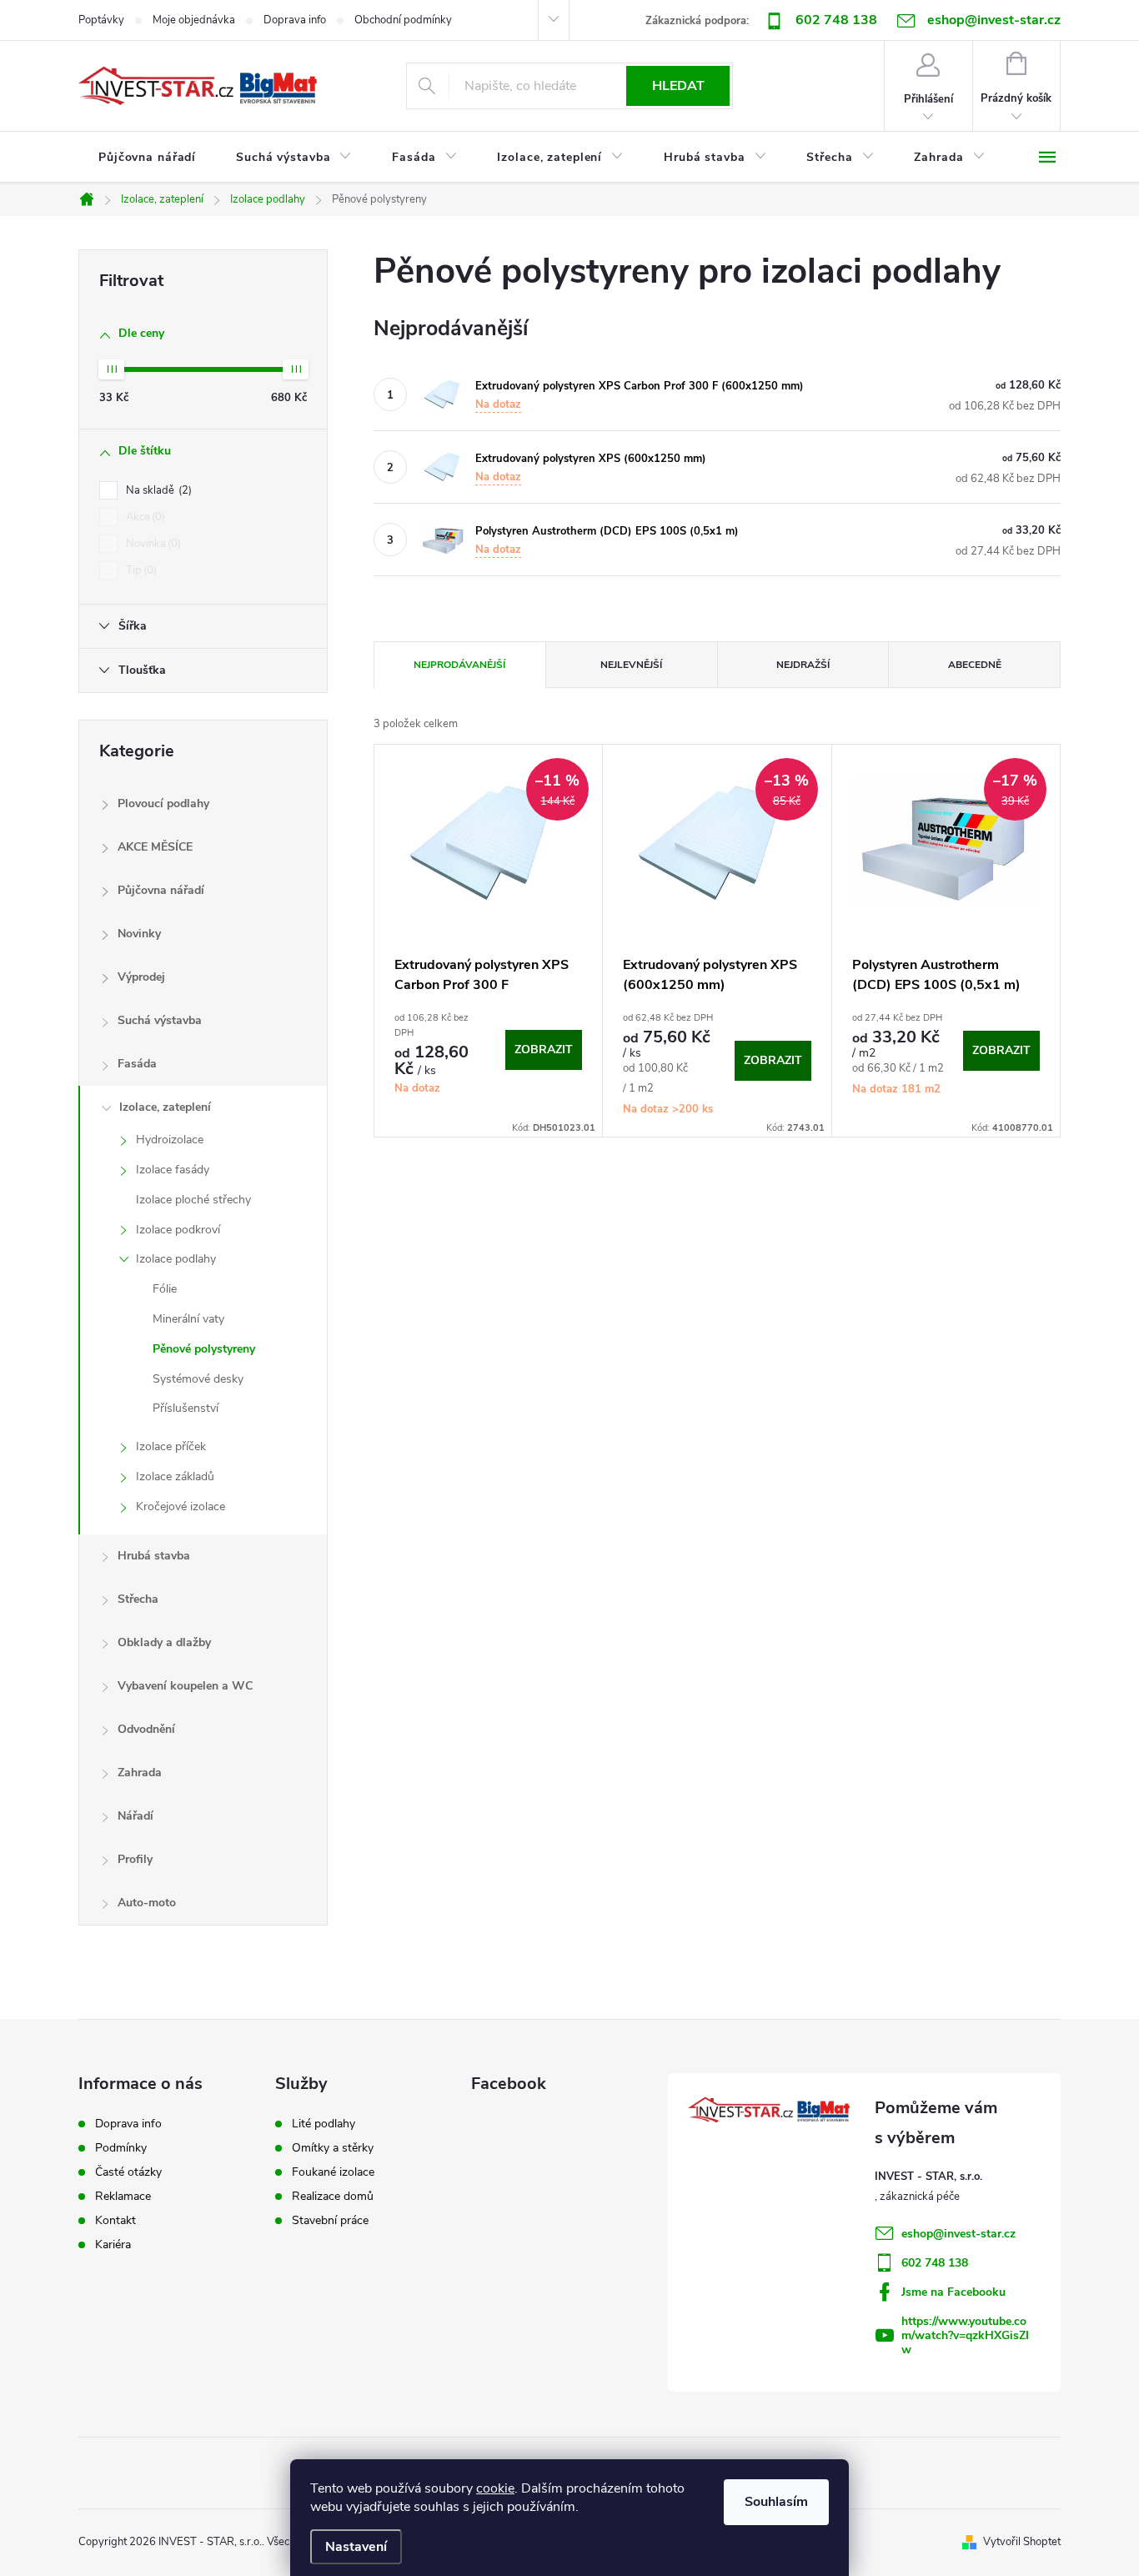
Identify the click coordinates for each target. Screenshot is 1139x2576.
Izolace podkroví (178, 1230)
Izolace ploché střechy (193, 1200)
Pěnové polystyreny (204, 1349)
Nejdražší (803, 665)
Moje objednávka (194, 20)
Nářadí (135, 1816)
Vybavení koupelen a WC (185, 1686)
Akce (144, 517)
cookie (495, 2488)
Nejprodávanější (459, 665)
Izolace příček (171, 1446)
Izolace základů (175, 1476)
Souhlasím (776, 2502)
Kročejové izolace (181, 1506)
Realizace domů (333, 2197)
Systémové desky (198, 1379)
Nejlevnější (631, 665)
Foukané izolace (333, 2172)
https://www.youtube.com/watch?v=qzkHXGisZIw (965, 2335)
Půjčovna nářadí (161, 890)
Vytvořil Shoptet (1022, 2542)
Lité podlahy (324, 2124)
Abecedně (975, 665)
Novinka (152, 544)
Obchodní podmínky (403, 20)
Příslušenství (186, 1408)
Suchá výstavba (160, 1020)
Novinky (139, 934)
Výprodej (141, 977)
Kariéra (113, 2245)
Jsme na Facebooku (953, 2292)
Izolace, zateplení (165, 1107)
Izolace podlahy (176, 1259)
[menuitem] (147, 158)
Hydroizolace (170, 1140)
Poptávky (101, 20)
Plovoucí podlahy (163, 803)
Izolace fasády (173, 1170)
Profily (135, 1859)
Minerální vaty (188, 1319)
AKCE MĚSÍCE (155, 847)
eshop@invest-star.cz (958, 2234)
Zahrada (140, 1773)
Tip (140, 570)
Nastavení (356, 2547)
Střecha (138, 1599)
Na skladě (157, 490)
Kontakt (115, 2221)
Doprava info (295, 20)
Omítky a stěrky (333, 2148)
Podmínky (121, 2148)
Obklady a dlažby (164, 1642)
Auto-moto (147, 1903)
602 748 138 (836, 20)
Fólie (165, 1289)
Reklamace (123, 2197)
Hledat (678, 86)
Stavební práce (330, 2221)
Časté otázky (128, 2172)
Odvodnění (146, 1729)
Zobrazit (544, 1049)
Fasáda (137, 1064)
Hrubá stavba (154, 1556)
